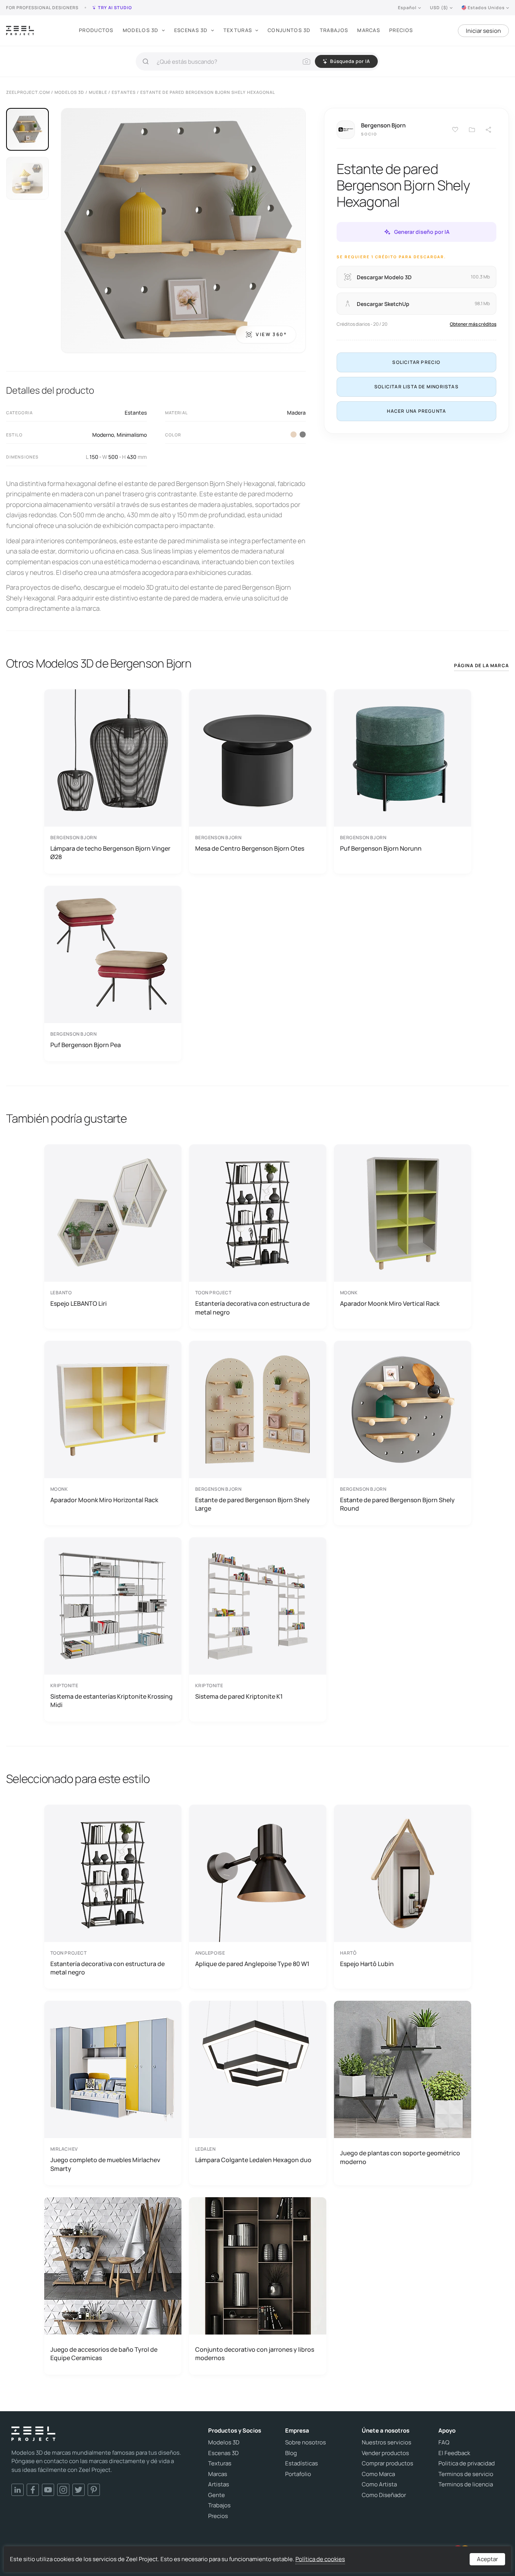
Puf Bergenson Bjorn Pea (86, 1045)
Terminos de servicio (466, 2474)
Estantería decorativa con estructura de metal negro (252, 1308)
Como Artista (379, 2484)
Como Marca (378, 2474)
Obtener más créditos (473, 324)
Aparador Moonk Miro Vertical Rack (390, 1303)
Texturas (238, 30)
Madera (296, 413)
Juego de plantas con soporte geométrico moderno (400, 2157)
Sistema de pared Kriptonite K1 (239, 1696)
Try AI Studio (115, 7)
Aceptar (487, 2559)
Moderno (103, 435)
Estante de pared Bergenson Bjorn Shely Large (253, 1504)
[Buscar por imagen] (306, 61)
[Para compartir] (489, 130)
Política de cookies (320, 2559)
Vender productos (385, 2453)
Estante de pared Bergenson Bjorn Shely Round (397, 1504)
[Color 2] (294, 434)
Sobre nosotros (306, 2442)
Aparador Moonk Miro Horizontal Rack (104, 1500)
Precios (401, 30)
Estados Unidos (486, 7)
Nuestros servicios (387, 2442)
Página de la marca (481, 665)
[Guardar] (455, 130)
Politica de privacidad (467, 2463)
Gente (217, 2495)
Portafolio (298, 2474)
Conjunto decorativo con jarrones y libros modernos (255, 2354)
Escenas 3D (191, 30)
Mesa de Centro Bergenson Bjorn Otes (250, 848)
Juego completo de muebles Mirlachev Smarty (105, 2164)
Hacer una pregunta (417, 411)
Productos (96, 30)
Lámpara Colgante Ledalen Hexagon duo (253, 2160)
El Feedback (454, 2453)
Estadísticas (302, 2463)
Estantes (136, 413)
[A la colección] (472, 130)
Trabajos (334, 30)
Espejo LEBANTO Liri (79, 1303)
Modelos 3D (141, 30)
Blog (291, 2453)
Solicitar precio (416, 362)
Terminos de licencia (466, 2484)
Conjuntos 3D (289, 30)
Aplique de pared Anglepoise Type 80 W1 (252, 1964)
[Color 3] (303, 434)
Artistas (219, 2484)
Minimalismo (132, 435)
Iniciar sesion (483, 31)
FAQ (444, 2442)
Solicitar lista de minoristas (416, 387)
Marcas (369, 30)
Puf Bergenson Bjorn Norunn (381, 848)
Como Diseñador (384, 2495)
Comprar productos (387, 2463)
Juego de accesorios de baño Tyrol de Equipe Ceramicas (104, 2354)
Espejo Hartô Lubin (367, 1964)
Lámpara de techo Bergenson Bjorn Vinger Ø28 (110, 853)
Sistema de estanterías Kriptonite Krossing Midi (112, 1701)
